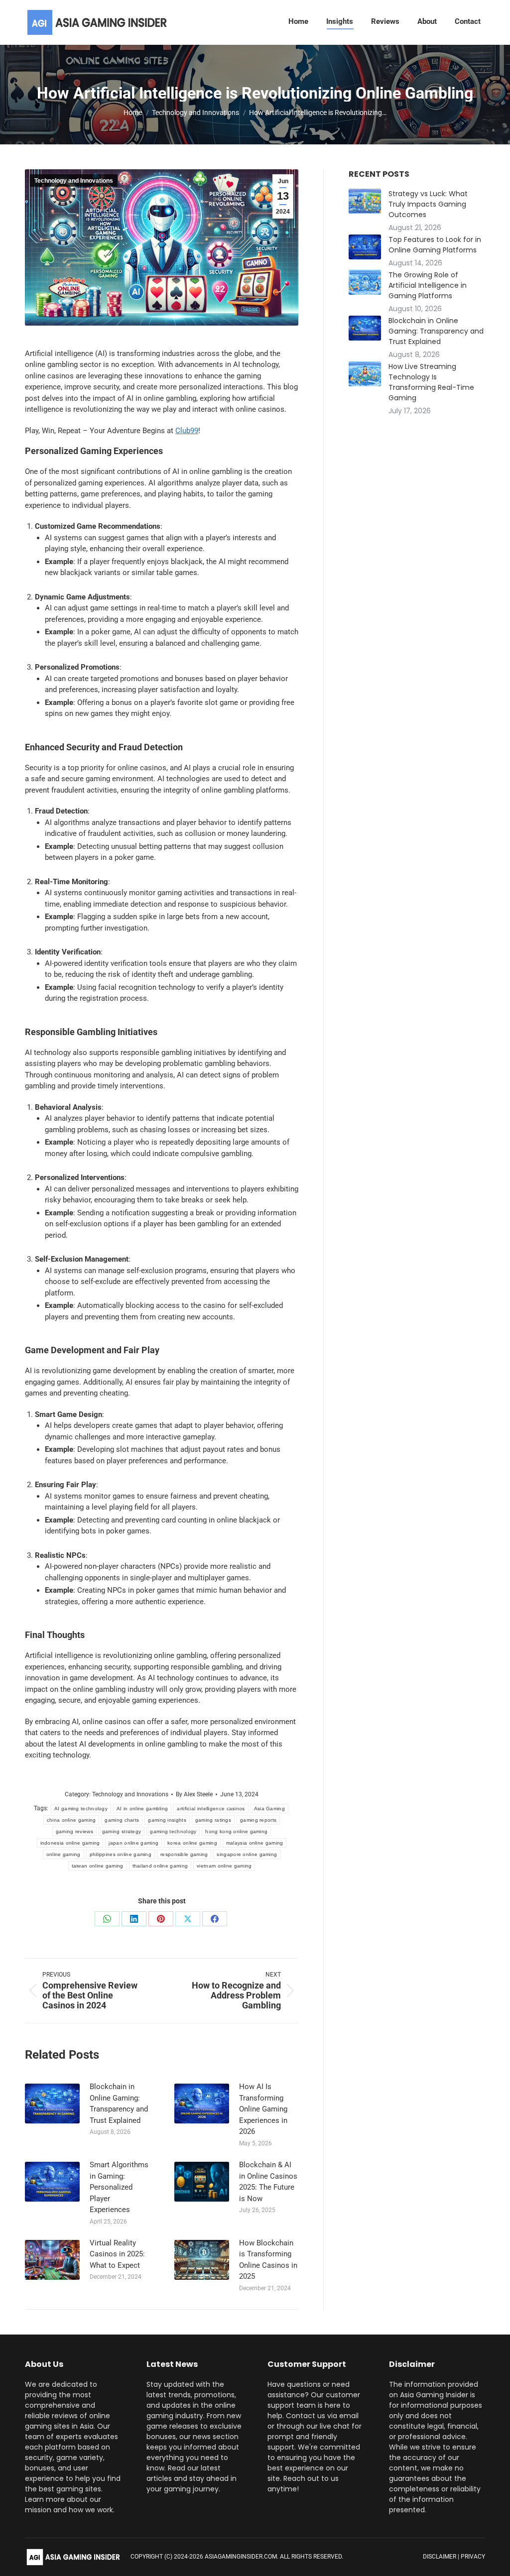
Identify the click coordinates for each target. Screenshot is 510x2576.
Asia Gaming (269, 1809)
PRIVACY (473, 2557)
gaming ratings (213, 1820)
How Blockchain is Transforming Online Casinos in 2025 (268, 2260)
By (194, 1794)
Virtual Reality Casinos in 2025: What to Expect (117, 2254)
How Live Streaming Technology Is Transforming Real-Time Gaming (431, 382)
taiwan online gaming (98, 1866)
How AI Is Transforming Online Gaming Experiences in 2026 (263, 2109)
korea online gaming (192, 1843)
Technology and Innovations (74, 181)
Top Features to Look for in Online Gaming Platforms (435, 245)
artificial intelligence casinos (211, 1809)
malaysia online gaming (255, 1843)
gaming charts (122, 1820)
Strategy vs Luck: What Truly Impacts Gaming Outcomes (428, 204)
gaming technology (173, 1831)
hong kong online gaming (236, 1831)
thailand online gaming (160, 1866)
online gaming (64, 1854)
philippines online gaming (121, 1854)
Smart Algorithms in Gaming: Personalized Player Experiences (119, 2187)
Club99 (187, 431)
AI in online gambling (142, 1809)
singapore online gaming (247, 1854)
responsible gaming (184, 1854)
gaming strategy (122, 1831)
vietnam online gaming (224, 1866)
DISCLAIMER (440, 2557)
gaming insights (167, 1820)
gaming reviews (74, 1831)
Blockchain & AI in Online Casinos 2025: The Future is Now (268, 2182)
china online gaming (71, 1820)
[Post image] (52, 2104)
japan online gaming (133, 1843)
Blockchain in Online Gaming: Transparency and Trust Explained (119, 2104)
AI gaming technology (81, 1809)
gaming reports (258, 1820)
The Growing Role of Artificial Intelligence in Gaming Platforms (428, 285)
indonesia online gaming (70, 1843)
